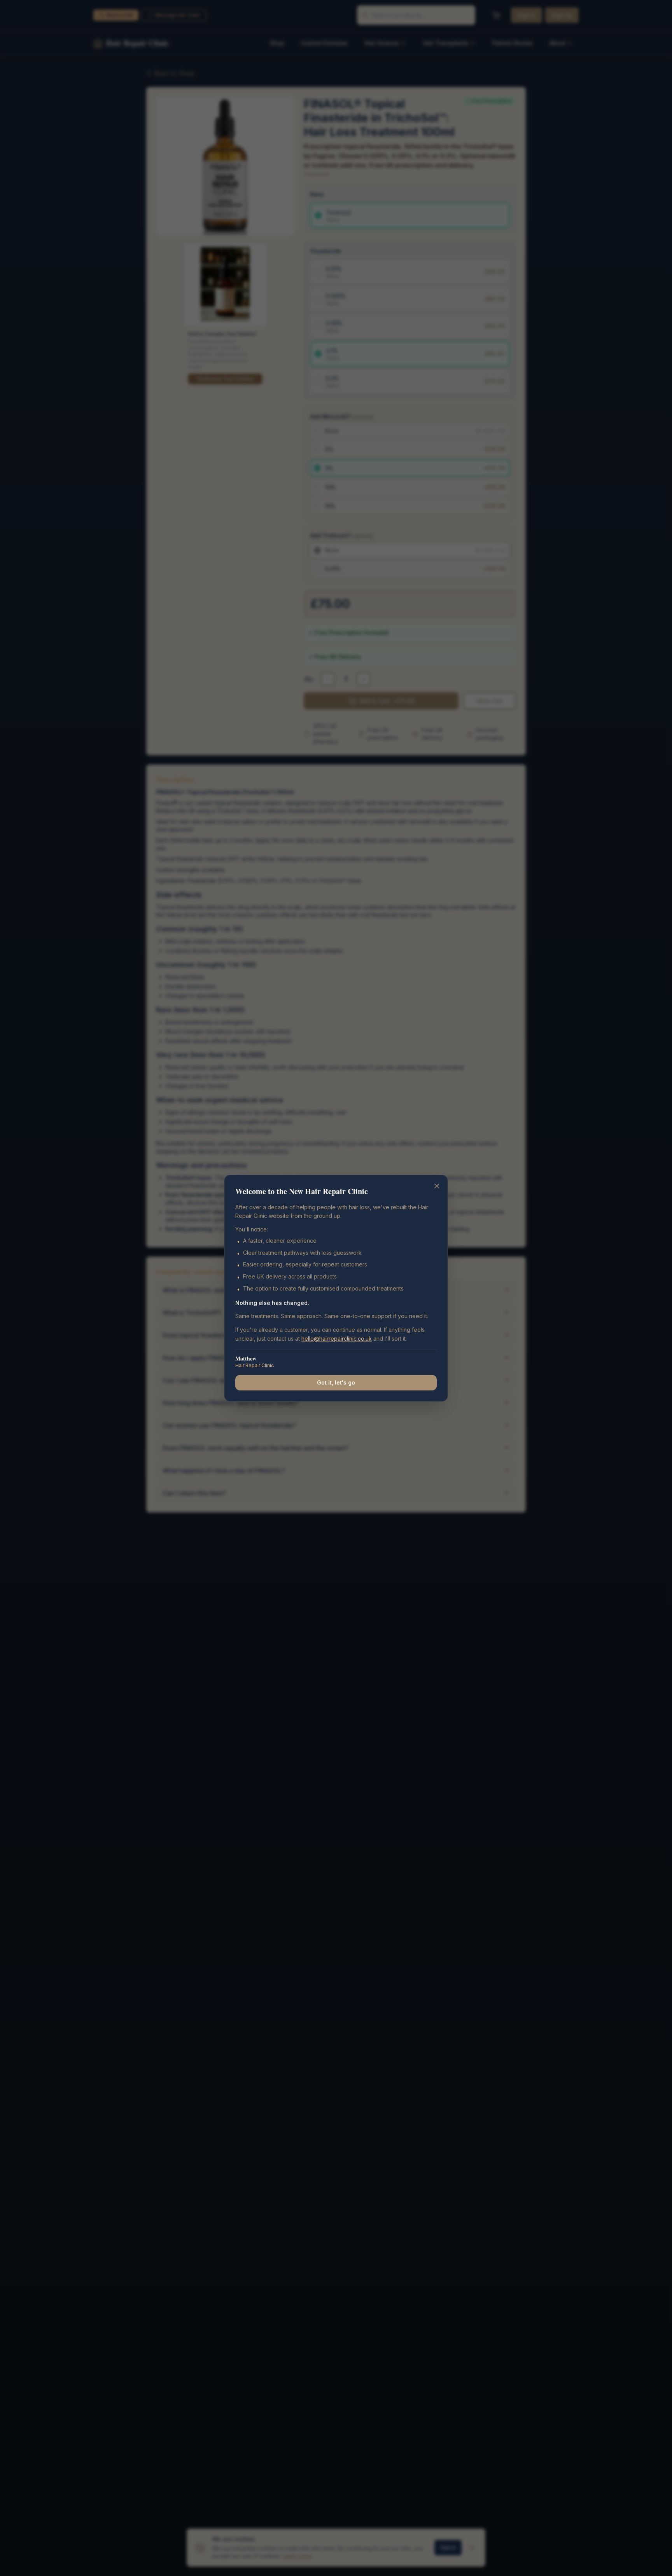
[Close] (437, 1186)
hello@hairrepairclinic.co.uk (337, 1339)
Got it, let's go (336, 1382)
